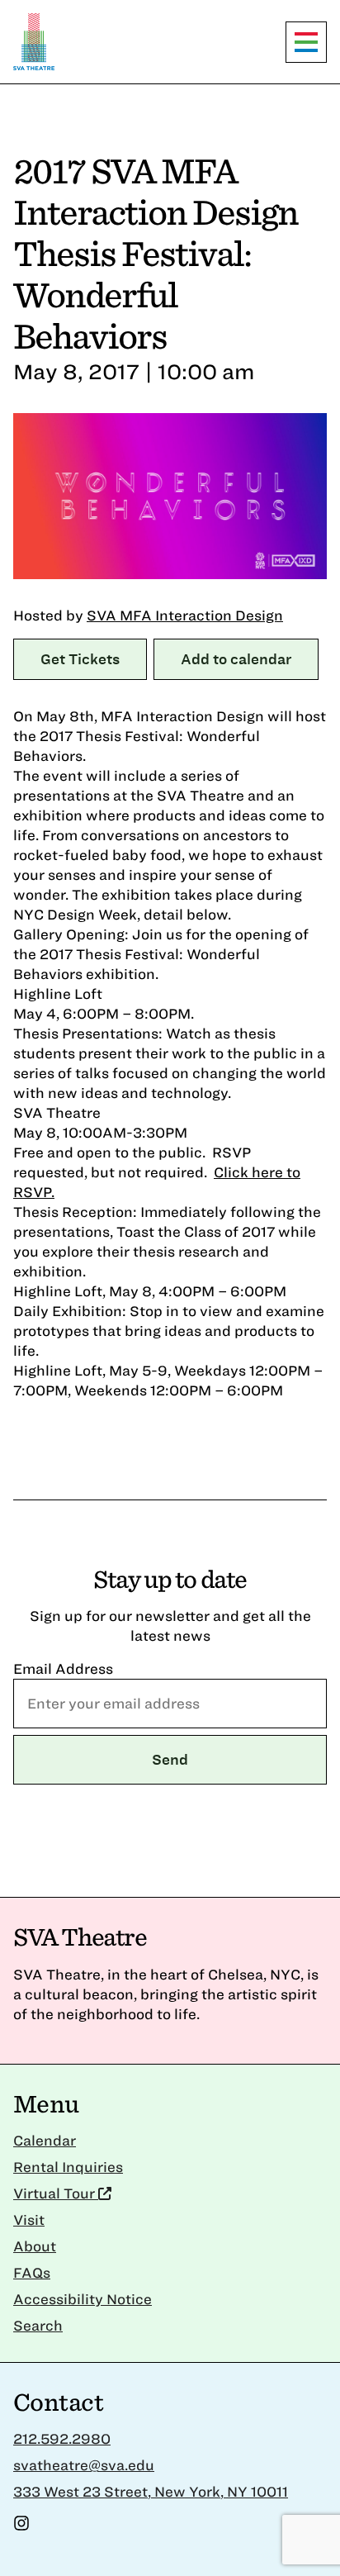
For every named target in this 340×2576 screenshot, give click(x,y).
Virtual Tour (56, 2193)
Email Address (63, 1668)
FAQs (32, 2272)
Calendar (45, 2140)
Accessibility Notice (83, 2299)
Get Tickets (80, 659)
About (35, 2246)
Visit (29, 2220)
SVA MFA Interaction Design (185, 615)
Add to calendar (236, 659)
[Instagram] (21, 2526)
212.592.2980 (62, 2438)
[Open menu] (306, 42)
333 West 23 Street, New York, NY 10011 (151, 2491)
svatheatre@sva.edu (84, 2465)
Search (38, 2325)
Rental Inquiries (68, 2167)
